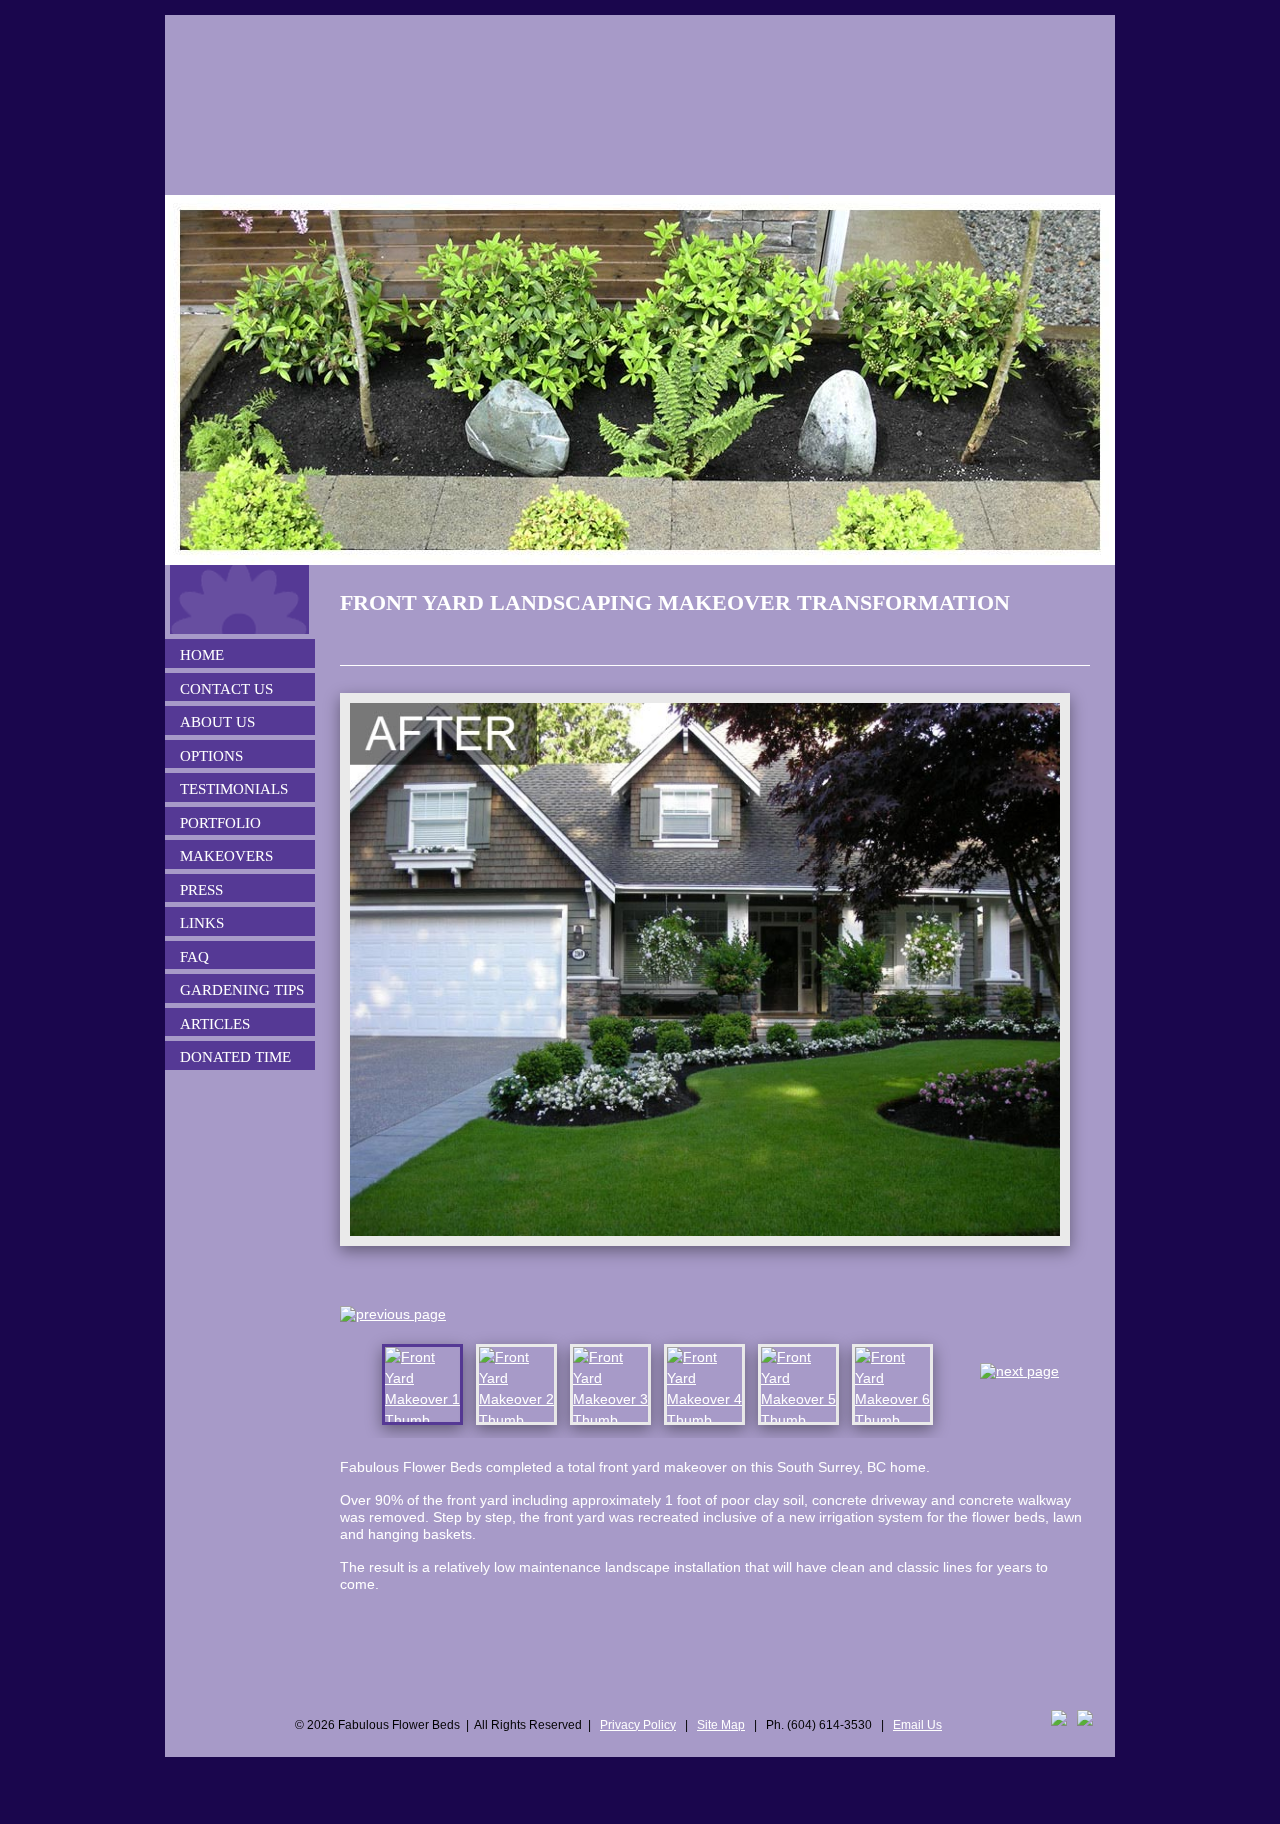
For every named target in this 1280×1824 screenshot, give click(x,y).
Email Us (917, 1725)
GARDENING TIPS (242, 990)
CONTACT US (226, 689)
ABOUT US (217, 722)
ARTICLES (215, 1024)
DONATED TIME (235, 1057)
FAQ (194, 957)
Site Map (721, 1725)
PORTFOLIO (220, 823)
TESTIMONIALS (234, 789)
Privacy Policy (638, 1725)
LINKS (202, 923)
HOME (202, 655)
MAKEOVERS (226, 856)
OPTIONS (211, 756)
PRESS (201, 890)
